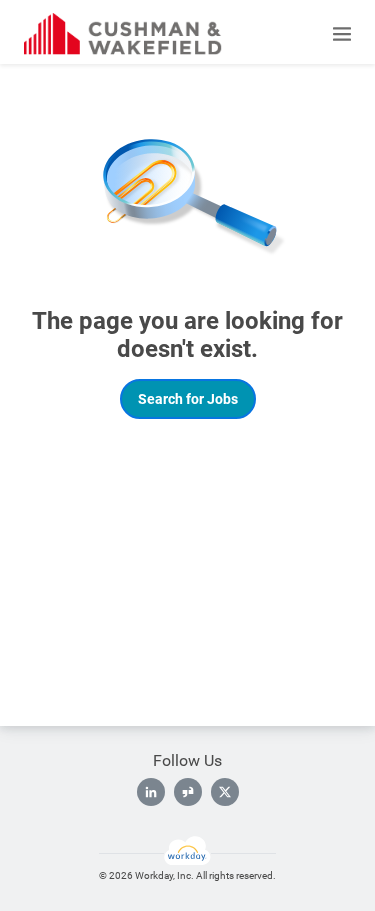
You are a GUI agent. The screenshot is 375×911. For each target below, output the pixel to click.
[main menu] (342, 34)
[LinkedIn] (151, 792)
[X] (225, 792)
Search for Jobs (188, 399)
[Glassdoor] (188, 792)
